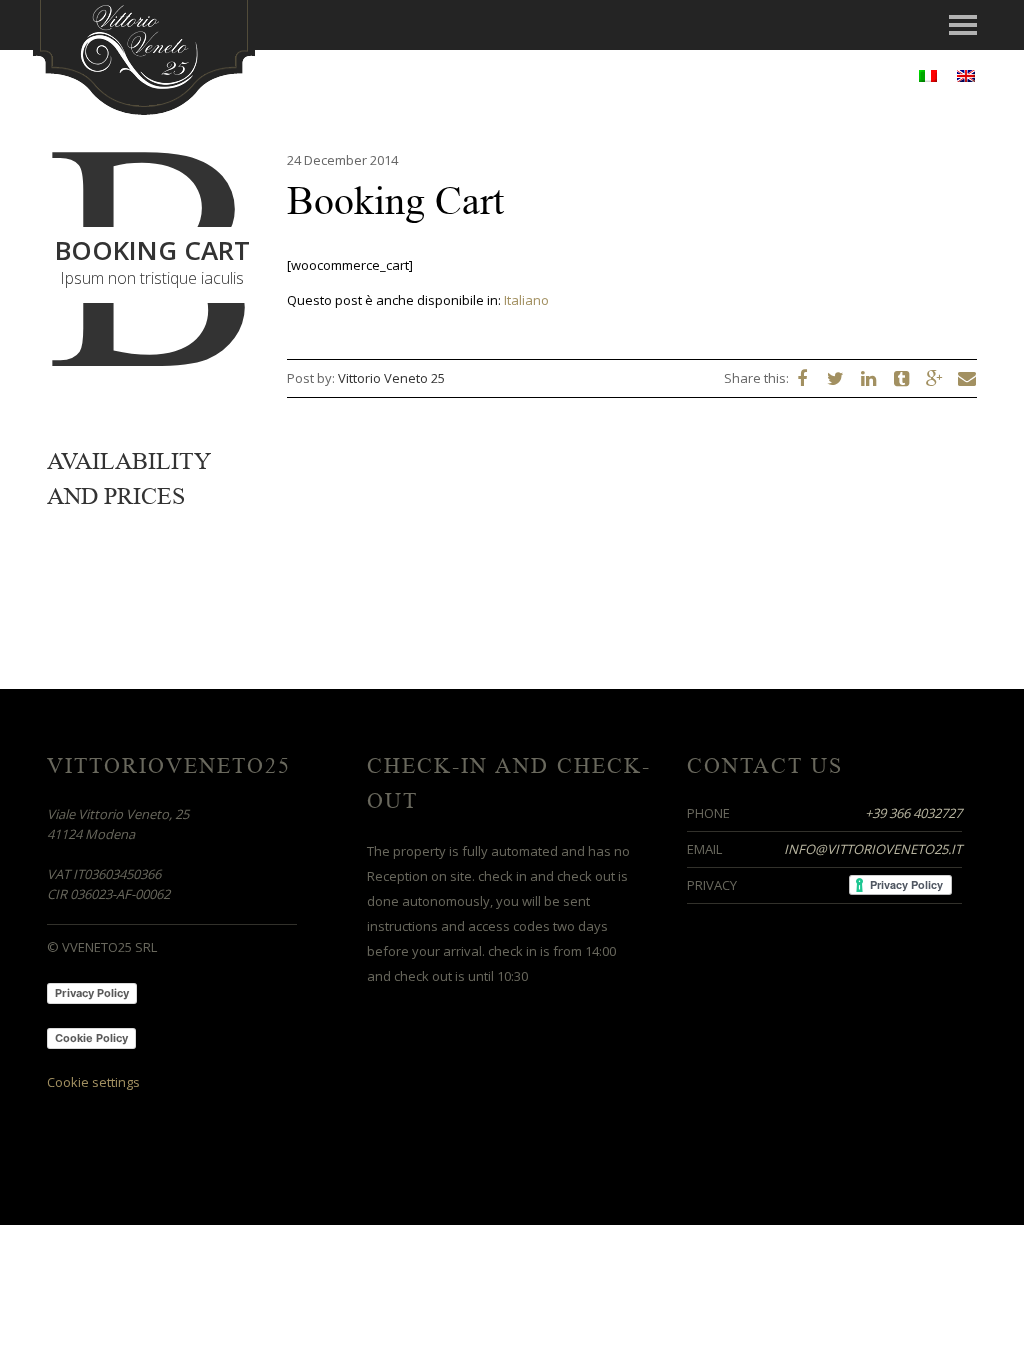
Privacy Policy (92, 993)
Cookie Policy (91, 1038)
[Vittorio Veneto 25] (144, 55)
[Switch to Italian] (928, 75)
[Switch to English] (966, 75)
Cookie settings (93, 1082)
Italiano (526, 300)
